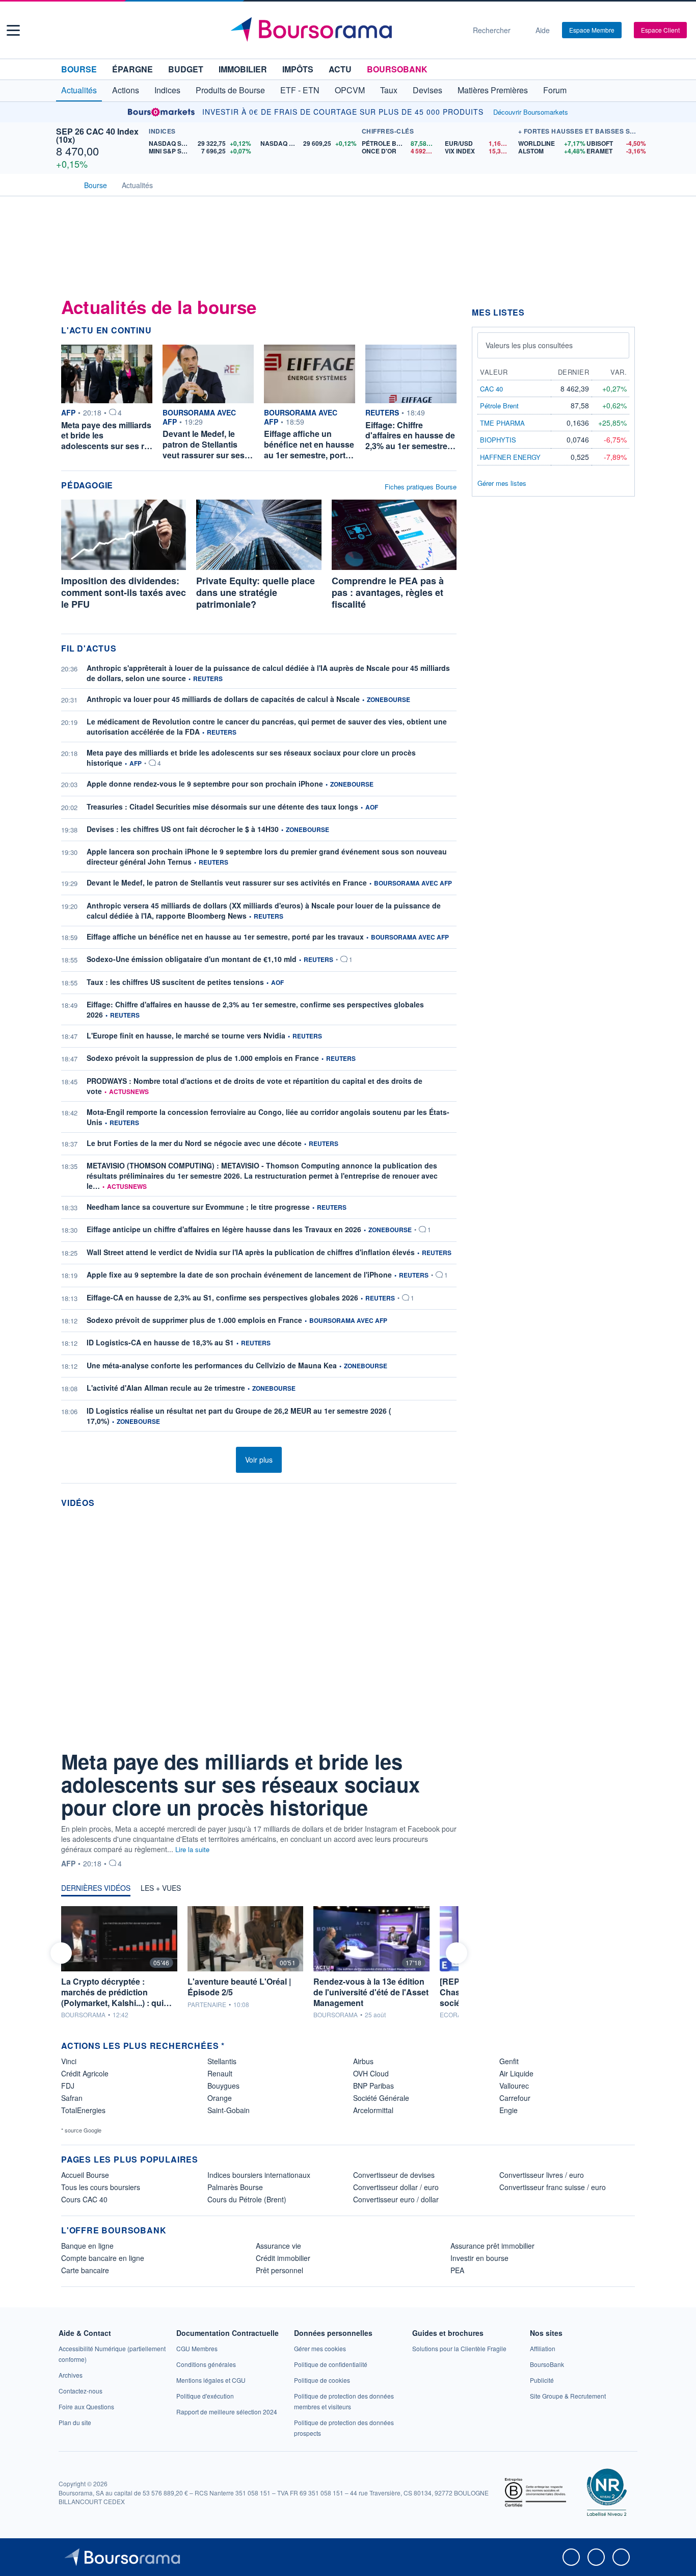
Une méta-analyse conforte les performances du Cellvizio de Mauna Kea (212, 1365)
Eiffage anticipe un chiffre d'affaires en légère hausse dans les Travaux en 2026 (224, 1229)
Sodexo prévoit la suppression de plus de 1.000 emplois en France (203, 1058)
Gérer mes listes (502, 483)
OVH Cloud (371, 2073)
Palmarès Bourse (235, 2187)
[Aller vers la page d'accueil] (344, 30)
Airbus (363, 2061)
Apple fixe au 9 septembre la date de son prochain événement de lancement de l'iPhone (239, 1274)
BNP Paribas (373, 2086)
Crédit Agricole (85, 2073)
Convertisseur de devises (394, 2175)
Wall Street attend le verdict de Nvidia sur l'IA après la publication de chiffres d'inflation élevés (251, 1252)
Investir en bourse (479, 2258)
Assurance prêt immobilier (492, 2246)
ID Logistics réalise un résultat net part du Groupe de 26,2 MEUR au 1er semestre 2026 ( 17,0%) (239, 1416)
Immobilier (243, 69)
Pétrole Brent (499, 406)
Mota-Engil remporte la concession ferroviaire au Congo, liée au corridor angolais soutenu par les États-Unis (268, 1117)
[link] (71, 2375)
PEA (457, 2270)
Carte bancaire (85, 2270)
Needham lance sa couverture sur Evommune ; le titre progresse (198, 1207)
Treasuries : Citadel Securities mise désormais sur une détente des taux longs (222, 806)
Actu (340, 69)
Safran (72, 2098)
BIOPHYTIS (498, 440)
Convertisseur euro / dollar (396, 2199)
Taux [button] (389, 90)
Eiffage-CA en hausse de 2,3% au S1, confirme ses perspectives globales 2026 (222, 1297)
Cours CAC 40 (84, 2199)
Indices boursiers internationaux (259, 2175)
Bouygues (223, 2086)
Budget (186, 69)
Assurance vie (278, 2246)
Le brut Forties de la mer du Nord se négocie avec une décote (194, 1143)
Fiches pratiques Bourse (421, 487)
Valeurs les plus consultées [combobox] (529, 345)
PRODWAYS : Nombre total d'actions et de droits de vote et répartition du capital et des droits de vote (255, 1086)
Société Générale (381, 2098)
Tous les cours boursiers (101, 2187)
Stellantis (222, 2061)
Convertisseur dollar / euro (396, 2187)
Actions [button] (126, 90)
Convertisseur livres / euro (542, 2175)
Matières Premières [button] (493, 90)
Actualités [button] (79, 90)
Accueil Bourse (85, 2175)
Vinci (69, 2061)
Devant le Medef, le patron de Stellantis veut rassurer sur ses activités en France (227, 882)
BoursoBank (397, 69)
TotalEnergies (83, 2110)
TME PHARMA (502, 423)
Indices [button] (167, 90)
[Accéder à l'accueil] (65, 184)
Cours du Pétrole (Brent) (247, 2199)
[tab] (96, 1890)
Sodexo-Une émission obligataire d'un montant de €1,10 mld (192, 959)
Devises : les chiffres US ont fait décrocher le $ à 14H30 (183, 829)
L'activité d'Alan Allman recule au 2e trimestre (166, 1388)
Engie (508, 2110)
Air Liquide (516, 2073)
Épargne (132, 69)
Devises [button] (427, 90)
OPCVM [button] (350, 90)
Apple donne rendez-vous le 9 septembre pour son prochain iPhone (205, 784)
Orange (220, 2098)
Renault (220, 2073)
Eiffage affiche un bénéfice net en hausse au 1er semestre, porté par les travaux (225, 936)
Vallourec (514, 2086)
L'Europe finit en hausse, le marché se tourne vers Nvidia (186, 1035)
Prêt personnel (279, 2270)
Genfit (509, 2061)
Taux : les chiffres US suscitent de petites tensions (175, 982)
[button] (13, 30)
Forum (555, 90)
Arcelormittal (373, 2110)
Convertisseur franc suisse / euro (553, 2187)
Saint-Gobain (229, 2110)
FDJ (68, 2086)
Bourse (79, 69)
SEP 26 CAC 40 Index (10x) (97, 135)
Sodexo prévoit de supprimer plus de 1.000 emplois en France (194, 1320)
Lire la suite (192, 1849)
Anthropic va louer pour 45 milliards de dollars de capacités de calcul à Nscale (223, 699)
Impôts (298, 69)
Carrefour (515, 2098)
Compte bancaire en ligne (103, 2258)
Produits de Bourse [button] (230, 90)
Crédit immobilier (283, 2258)
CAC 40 (491, 389)
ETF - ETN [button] (300, 90)
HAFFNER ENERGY (510, 457)
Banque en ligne (87, 2246)
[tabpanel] (259, 1963)
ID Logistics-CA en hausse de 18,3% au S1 (160, 1342)
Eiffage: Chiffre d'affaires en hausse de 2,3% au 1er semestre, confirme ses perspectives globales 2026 (255, 1009)
